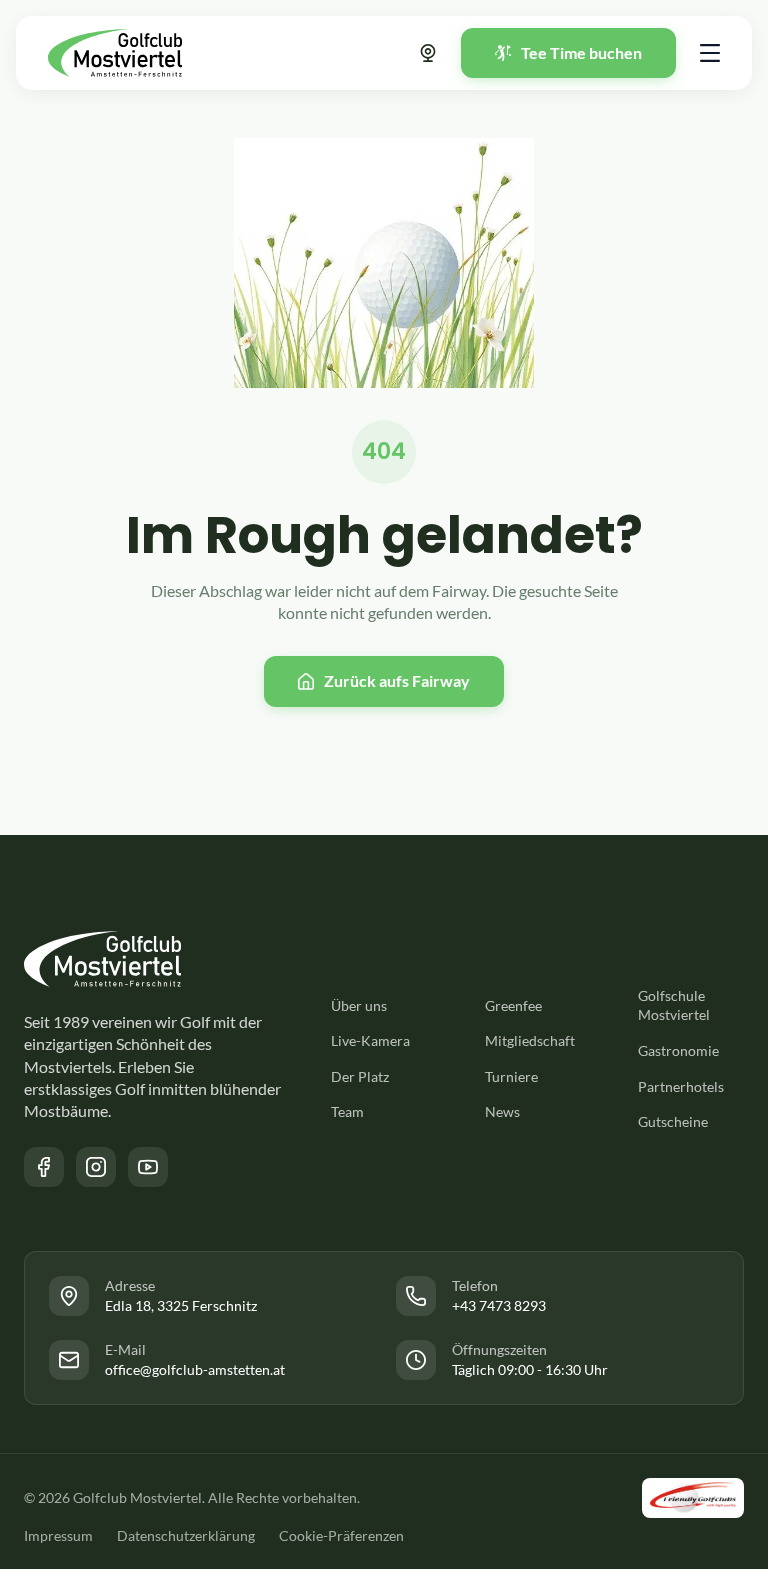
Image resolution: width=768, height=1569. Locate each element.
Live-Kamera (370, 1040)
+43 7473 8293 (499, 1305)
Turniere (511, 1076)
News (502, 1111)
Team (347, 1111)
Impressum (58, 1535)
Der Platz (360, 1076)
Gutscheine (673, 1121)
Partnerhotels (681, 1086)
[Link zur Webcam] (428, 53)
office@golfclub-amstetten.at (195, 1369)
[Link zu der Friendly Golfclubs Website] (693, 1498)
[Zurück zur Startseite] (115, 53)
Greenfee (513, 1005)
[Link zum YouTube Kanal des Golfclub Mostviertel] (148, 1167)
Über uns (359, 1005)
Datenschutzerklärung (186, 1535)
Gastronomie (678, 1050)
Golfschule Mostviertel (674, 1005)
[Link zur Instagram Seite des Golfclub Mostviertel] (96, 1167)
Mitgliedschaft (530, 1040)
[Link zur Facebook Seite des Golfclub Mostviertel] (44, 1167)
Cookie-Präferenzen (341, 1535)
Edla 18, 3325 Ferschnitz (181, 1305)
